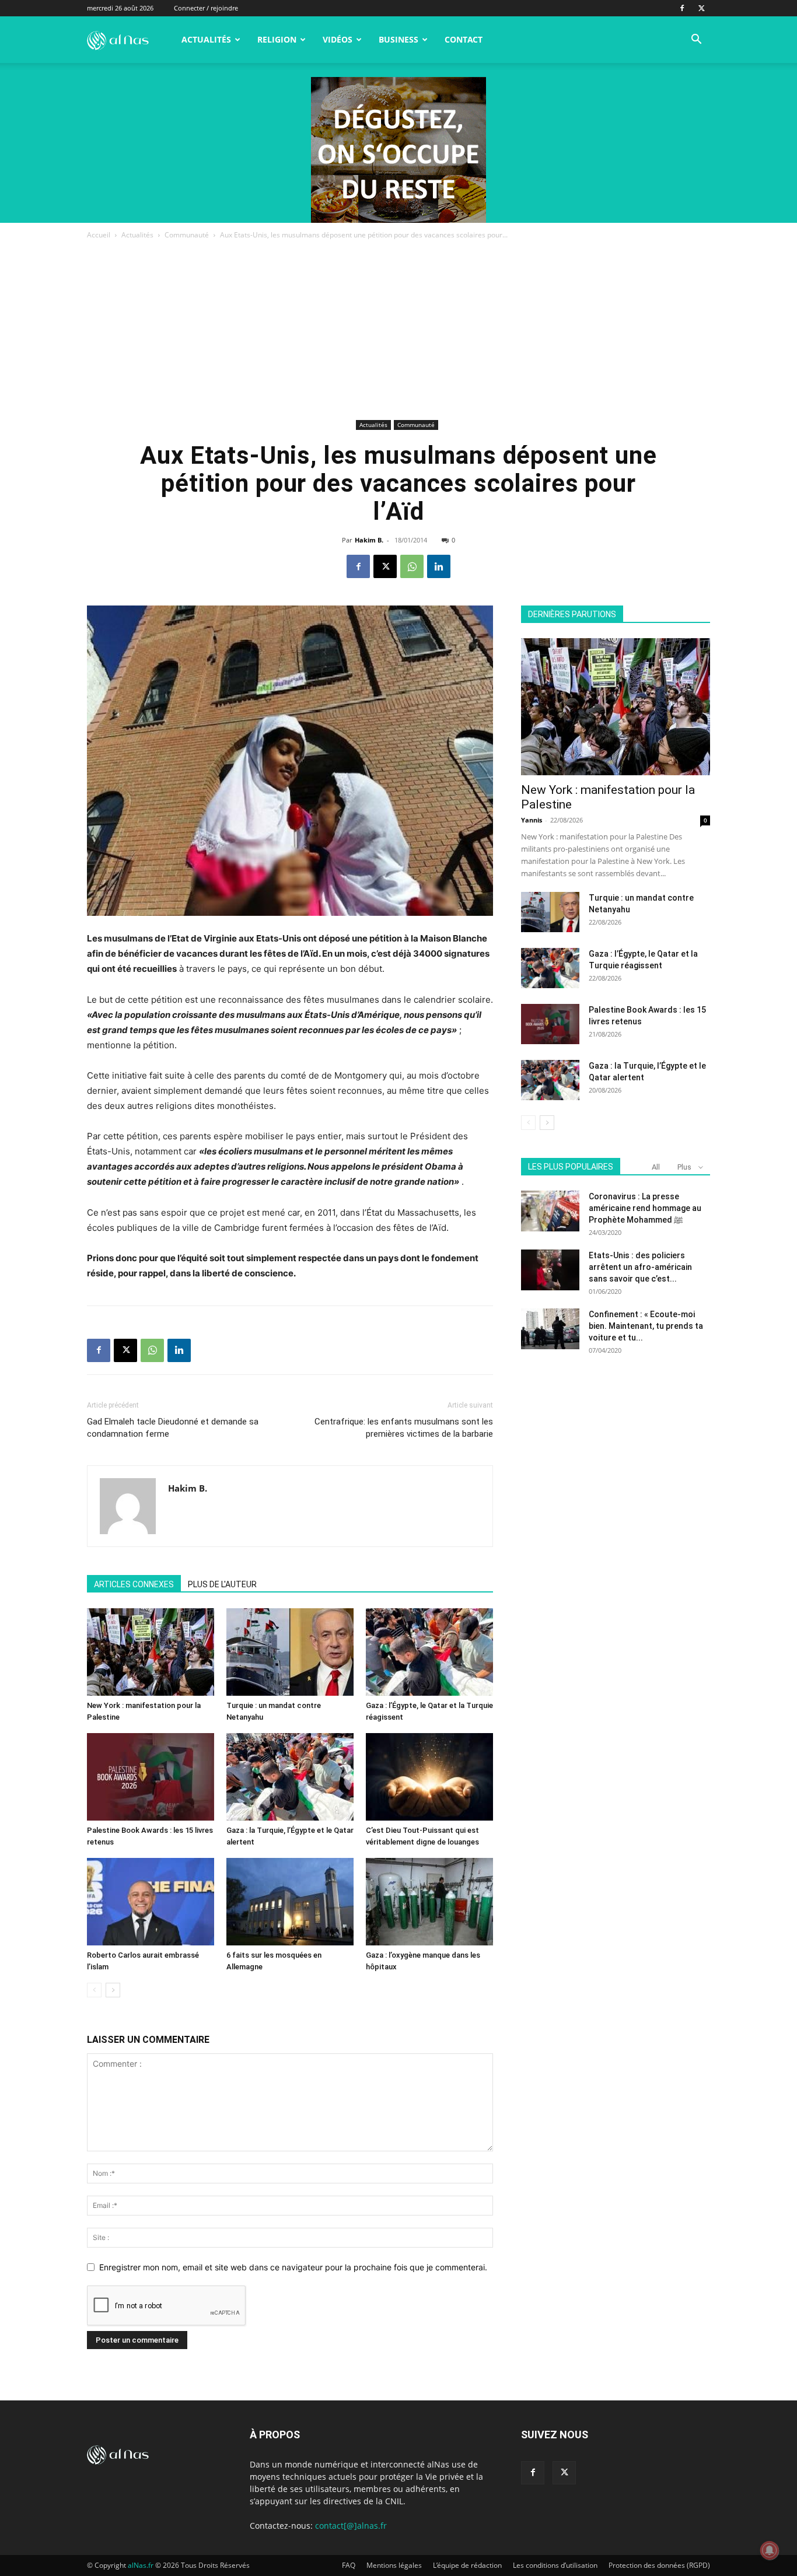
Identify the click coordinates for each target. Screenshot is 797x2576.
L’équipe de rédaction (467, 2565)
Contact (464, 39)
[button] (696, 41)
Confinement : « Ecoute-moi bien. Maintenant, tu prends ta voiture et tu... (646, 1326)
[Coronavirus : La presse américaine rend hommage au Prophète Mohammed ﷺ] (550, 1211)
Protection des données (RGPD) (659, 2565)
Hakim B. (369, 540)
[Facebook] (682, 8)
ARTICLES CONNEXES (134, 1584)
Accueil (99, 235)
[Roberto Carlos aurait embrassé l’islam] (151, 1902)
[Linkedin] (439, 566)
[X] (701, 8)
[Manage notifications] (770, 2550)
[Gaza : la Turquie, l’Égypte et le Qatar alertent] (290, 1777)
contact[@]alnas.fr (351, 2526)
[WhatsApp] (412, 566)
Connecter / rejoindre (206, 8)
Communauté (187, 235)
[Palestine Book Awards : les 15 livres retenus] (151, 1777)
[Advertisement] (398, 329)
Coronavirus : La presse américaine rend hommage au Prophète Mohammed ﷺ (645, 1208)
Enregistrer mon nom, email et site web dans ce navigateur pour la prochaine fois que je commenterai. (293, 2267)
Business (398, 39)
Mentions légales (394, 2565)
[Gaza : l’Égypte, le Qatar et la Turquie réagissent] (429, 1652)
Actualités (206, 39)
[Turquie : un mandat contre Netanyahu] (290, 1652)
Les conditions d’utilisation (555, 2565)
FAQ (349, 2565)
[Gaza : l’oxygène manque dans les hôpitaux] (429, 1902)
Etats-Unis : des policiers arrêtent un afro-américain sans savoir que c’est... (640, 1267)
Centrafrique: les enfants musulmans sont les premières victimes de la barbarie (404, 1428)
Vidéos (338, 39)
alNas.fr (141, 2565)
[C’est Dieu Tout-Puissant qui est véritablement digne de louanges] (429, 1777)
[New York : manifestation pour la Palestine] (151, 1652)
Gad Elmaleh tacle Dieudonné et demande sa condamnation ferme (173, 1428)
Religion (277, 39)
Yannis (532, 820)
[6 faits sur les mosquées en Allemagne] (290, 1902)
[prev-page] (94, 1990)
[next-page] (113, 1990)
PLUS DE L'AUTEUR (222, 1584)
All (656, 1167)
